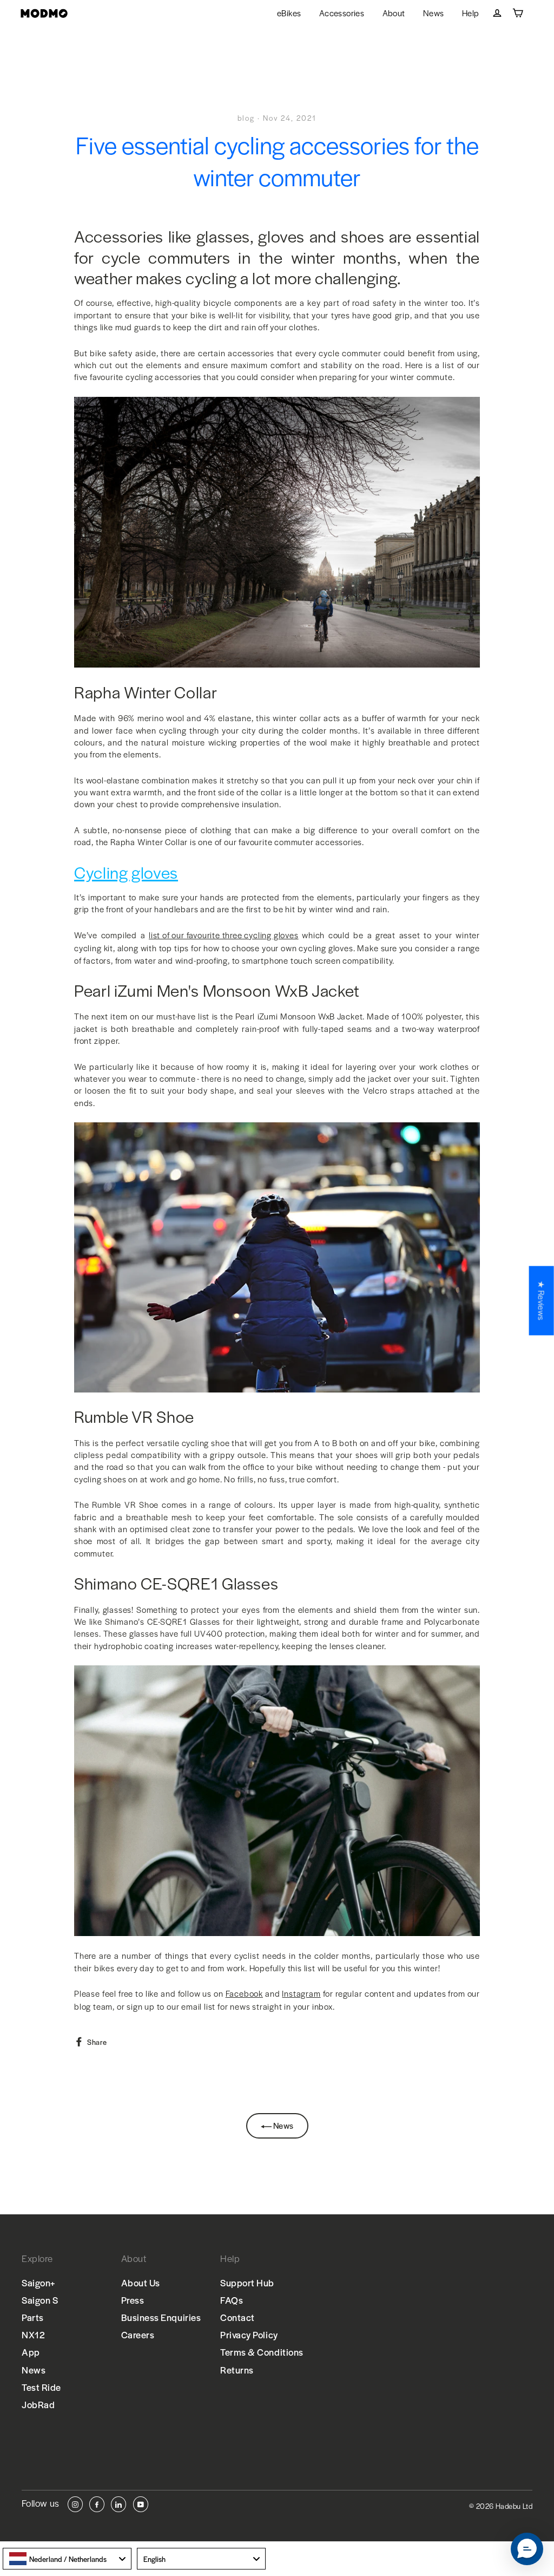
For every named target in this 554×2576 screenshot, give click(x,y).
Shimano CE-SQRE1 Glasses (176, 1584)
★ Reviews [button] (542, 1300)
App (31, 2352)
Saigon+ (39, 2283)
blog (246, 118)
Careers (138, 2335)
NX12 (33, 2335)
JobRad (38, 2404)
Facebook (244, 1993)
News (434, 13)
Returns (237, 2370)
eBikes (289, 13)
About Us (141, 2283)
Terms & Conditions (262, 2352)
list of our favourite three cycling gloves (224, 935)
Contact (238, 2317)
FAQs (232, 2300)
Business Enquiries (161, 2317)
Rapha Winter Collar (146, 692)
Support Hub (247, 2283)
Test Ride (41, 2387)
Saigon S (40, 2300)
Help (471, 13)
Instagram (301, 1993)
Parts (33, 2317)
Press (133, 2300)
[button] (527, 2549)
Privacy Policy (249, 2335)
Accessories (342, 13)
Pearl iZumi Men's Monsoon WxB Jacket (217, 991)
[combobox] (67, 2559)
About (394, 13)
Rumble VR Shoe (134, 1417)
